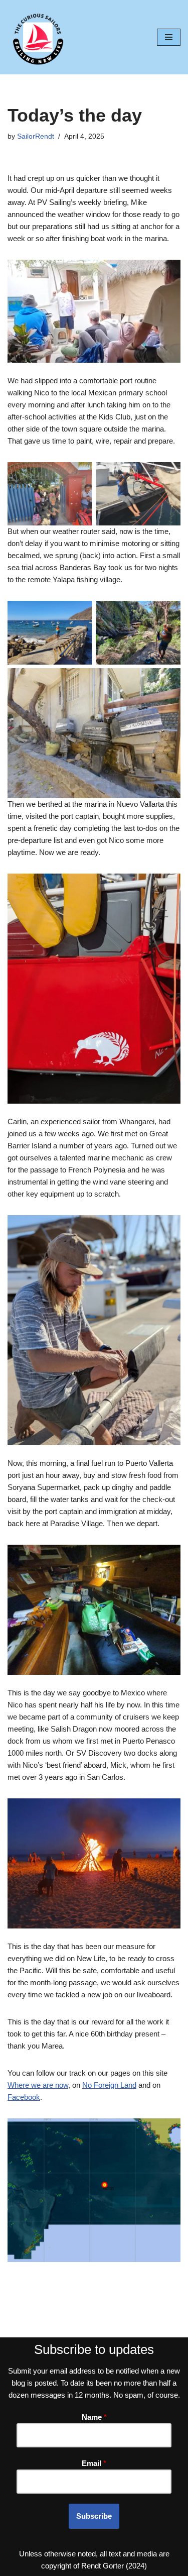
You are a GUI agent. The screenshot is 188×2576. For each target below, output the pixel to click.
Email (94, 2463)
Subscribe (94, 2516)
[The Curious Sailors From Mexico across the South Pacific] (38, 37)
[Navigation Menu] (169, 37)
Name (94, 2417)
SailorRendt (36, 136)
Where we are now (38, 2085)
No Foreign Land (109, 2085)
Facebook (24, 2097)
